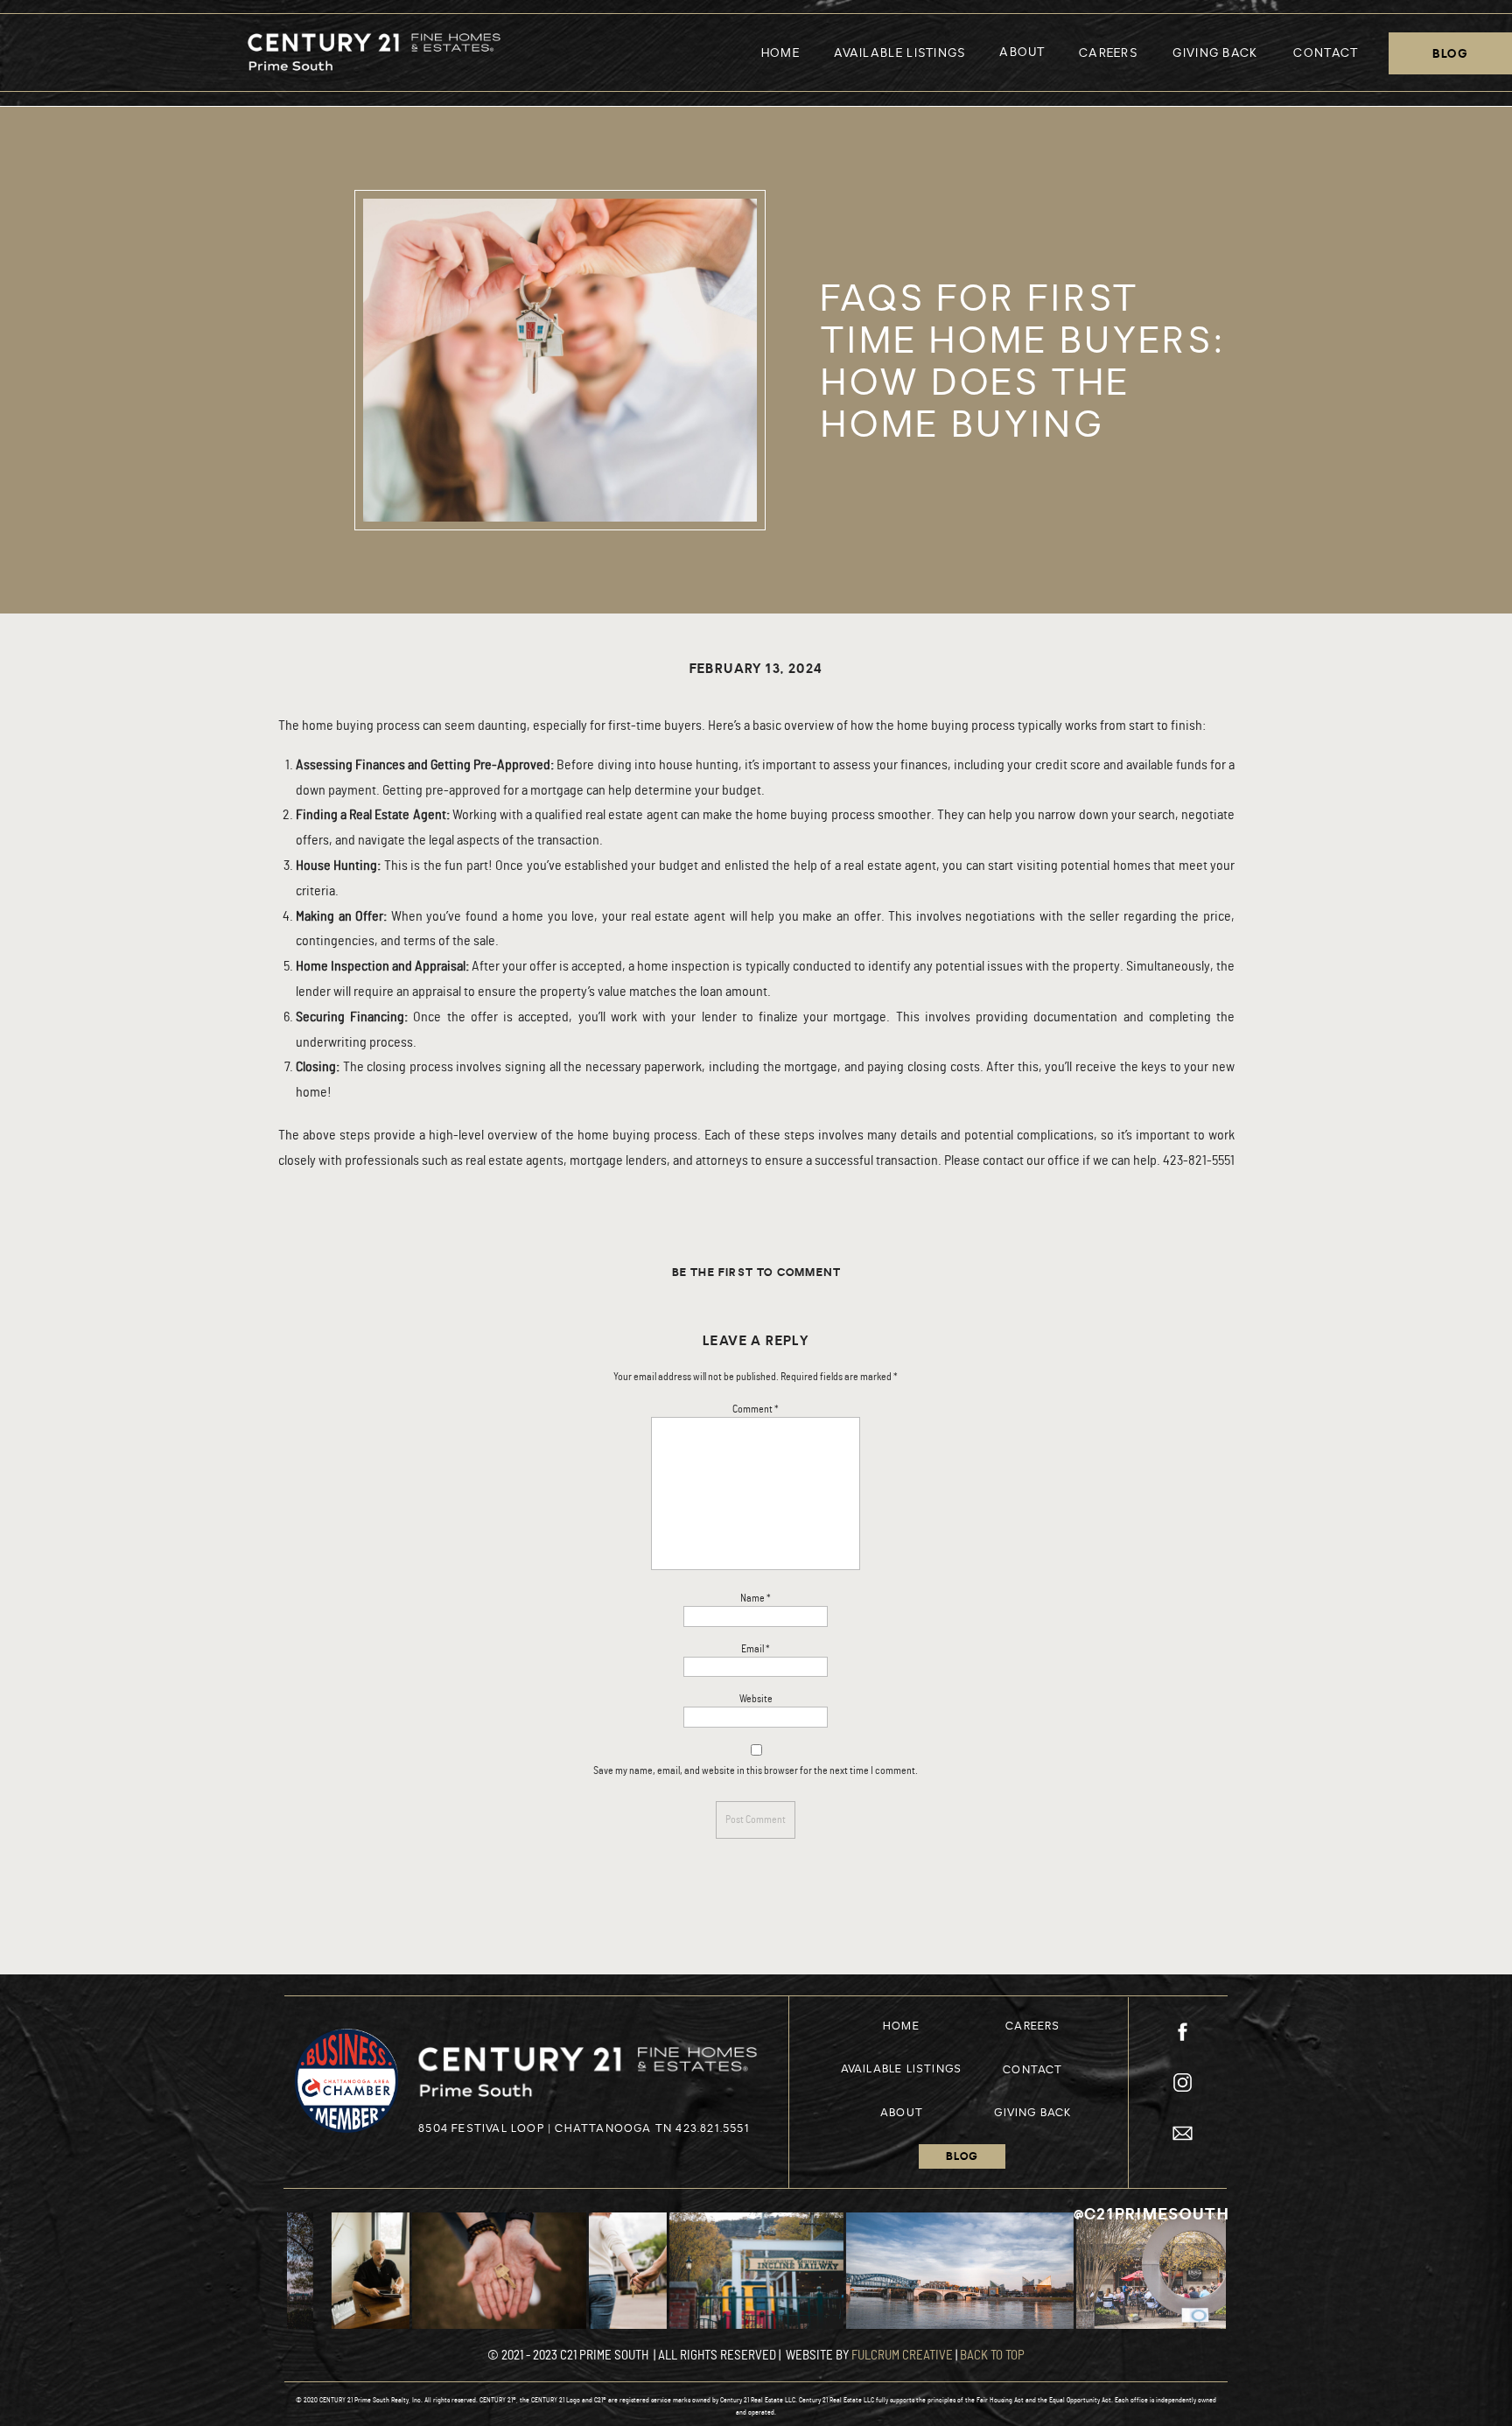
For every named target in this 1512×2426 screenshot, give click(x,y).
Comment (756, 1409)
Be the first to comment (757, 1273)
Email (756, 1649)
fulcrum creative (902, 2356)
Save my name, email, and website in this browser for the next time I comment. (756, 1770)
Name (756, 1598)
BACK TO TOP (992, 2356)
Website (756, 1699)
